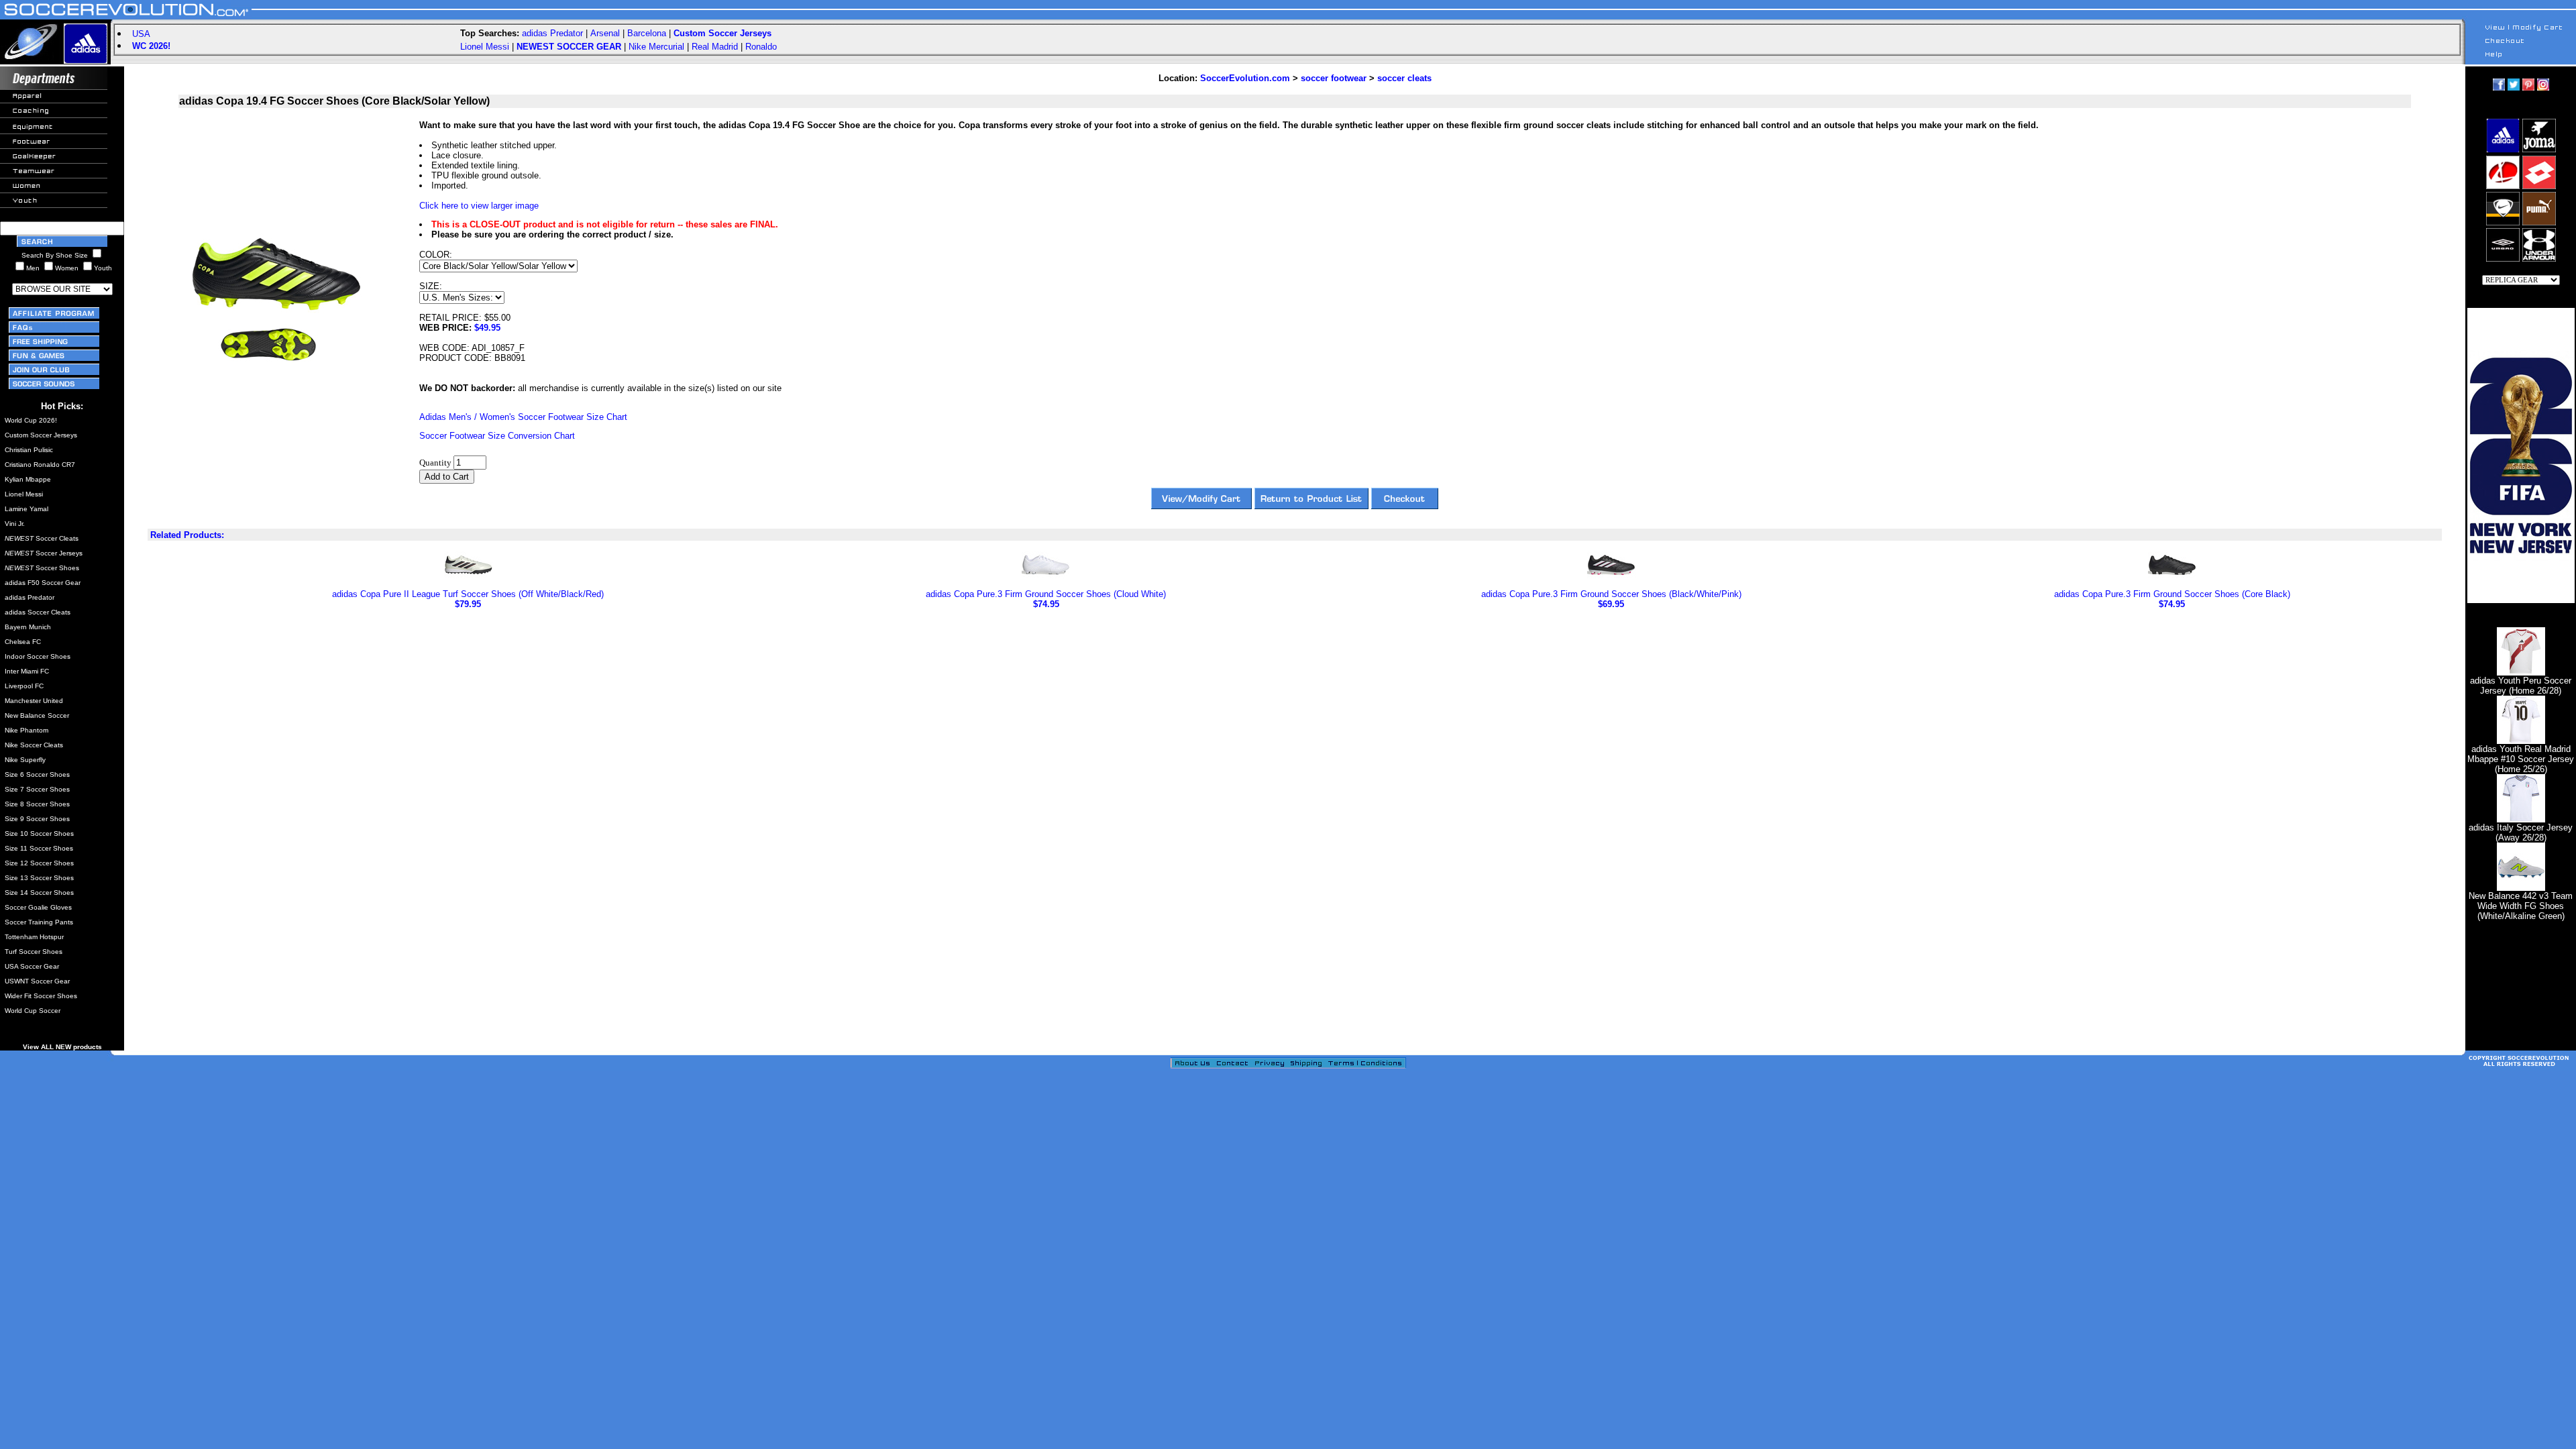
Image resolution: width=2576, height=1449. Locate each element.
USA (141, 34)
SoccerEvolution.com (1245, 78)
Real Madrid (715, 47)
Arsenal (605, 33)
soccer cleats (1404, 78)
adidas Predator (552, 33)
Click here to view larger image (479, 206)
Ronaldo (761, 47)
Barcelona (647, 33)
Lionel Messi (485, 47)
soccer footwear (1334, 78)
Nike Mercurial (656, 47)
